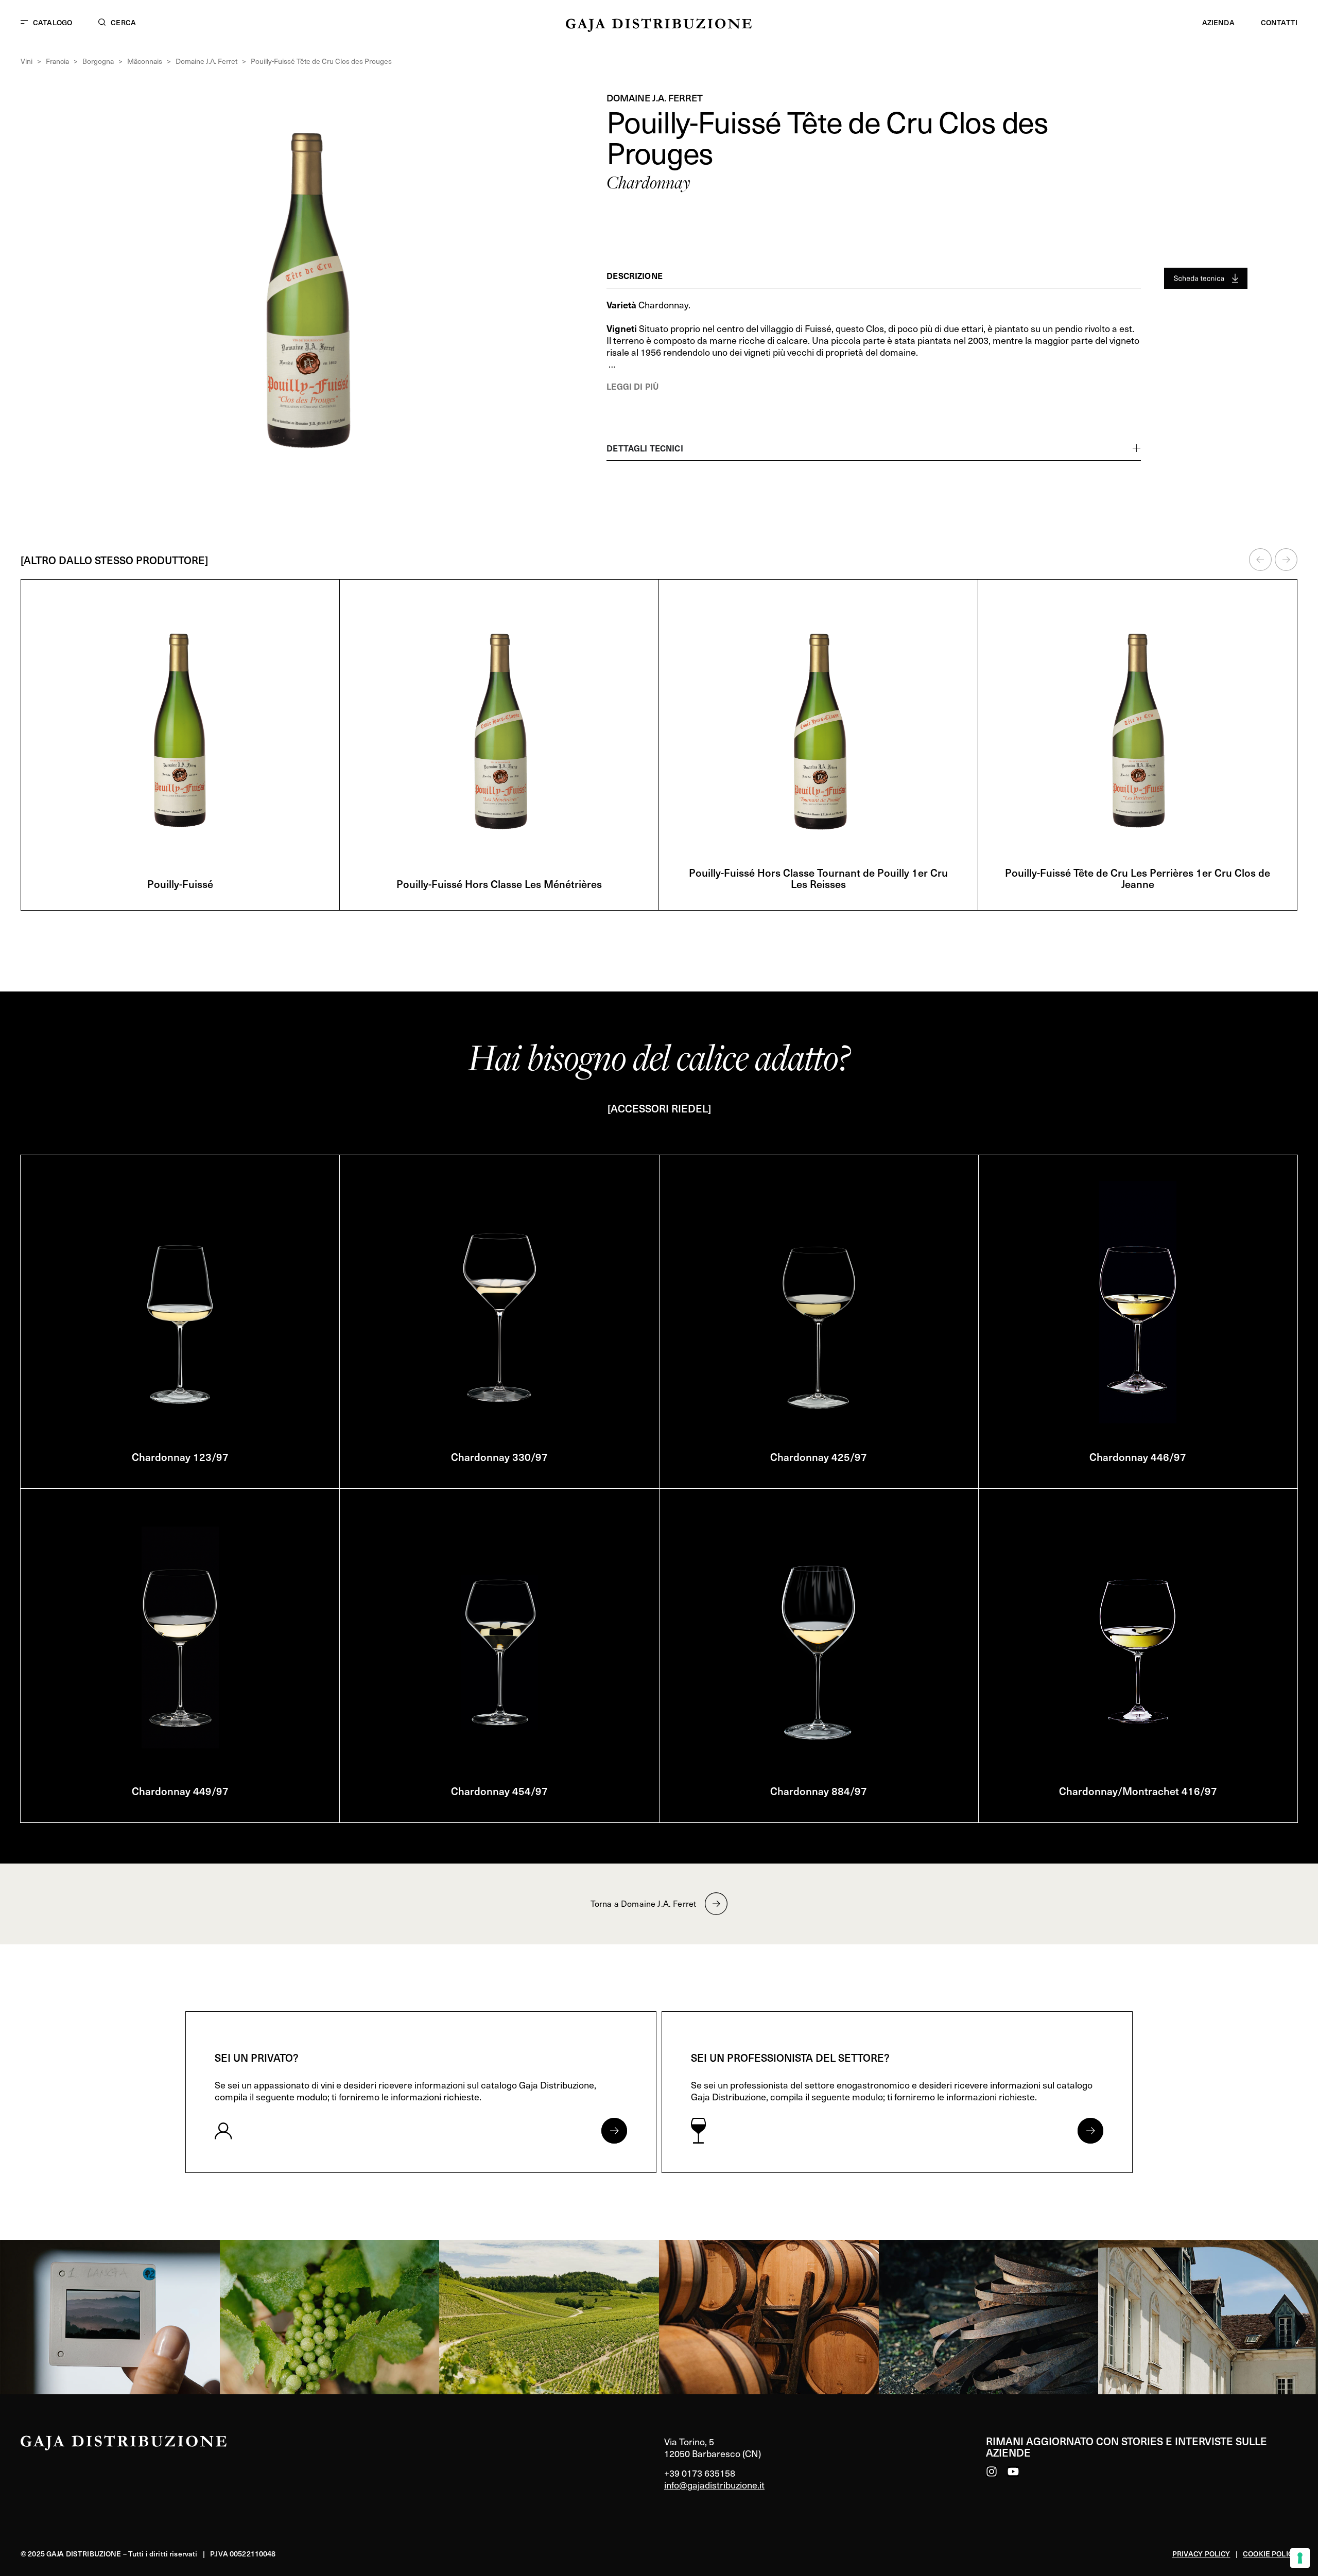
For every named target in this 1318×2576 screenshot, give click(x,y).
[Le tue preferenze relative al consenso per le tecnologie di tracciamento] (1300, 2558)
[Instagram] (992, 2471)
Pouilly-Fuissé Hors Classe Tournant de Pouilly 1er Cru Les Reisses (818, 878)
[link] (110, 2317)
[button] (1260, 560)
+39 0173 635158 (700, 2473)
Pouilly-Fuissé (180, 884)
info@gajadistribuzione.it (714, 2485)
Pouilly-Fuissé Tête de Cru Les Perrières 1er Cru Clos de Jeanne (1138, 878)
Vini (27, 61)
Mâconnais (145, 61)
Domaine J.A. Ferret (206, 61)
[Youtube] (1013, 2471)
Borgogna (98, 61)
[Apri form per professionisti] (1090, 2131)
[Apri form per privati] (614, 2131)
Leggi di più (632, 386)
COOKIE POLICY (1270, 2554)
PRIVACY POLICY (1201, 2554)
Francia (57, 61)
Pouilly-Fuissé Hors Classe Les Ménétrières (499, 884)
